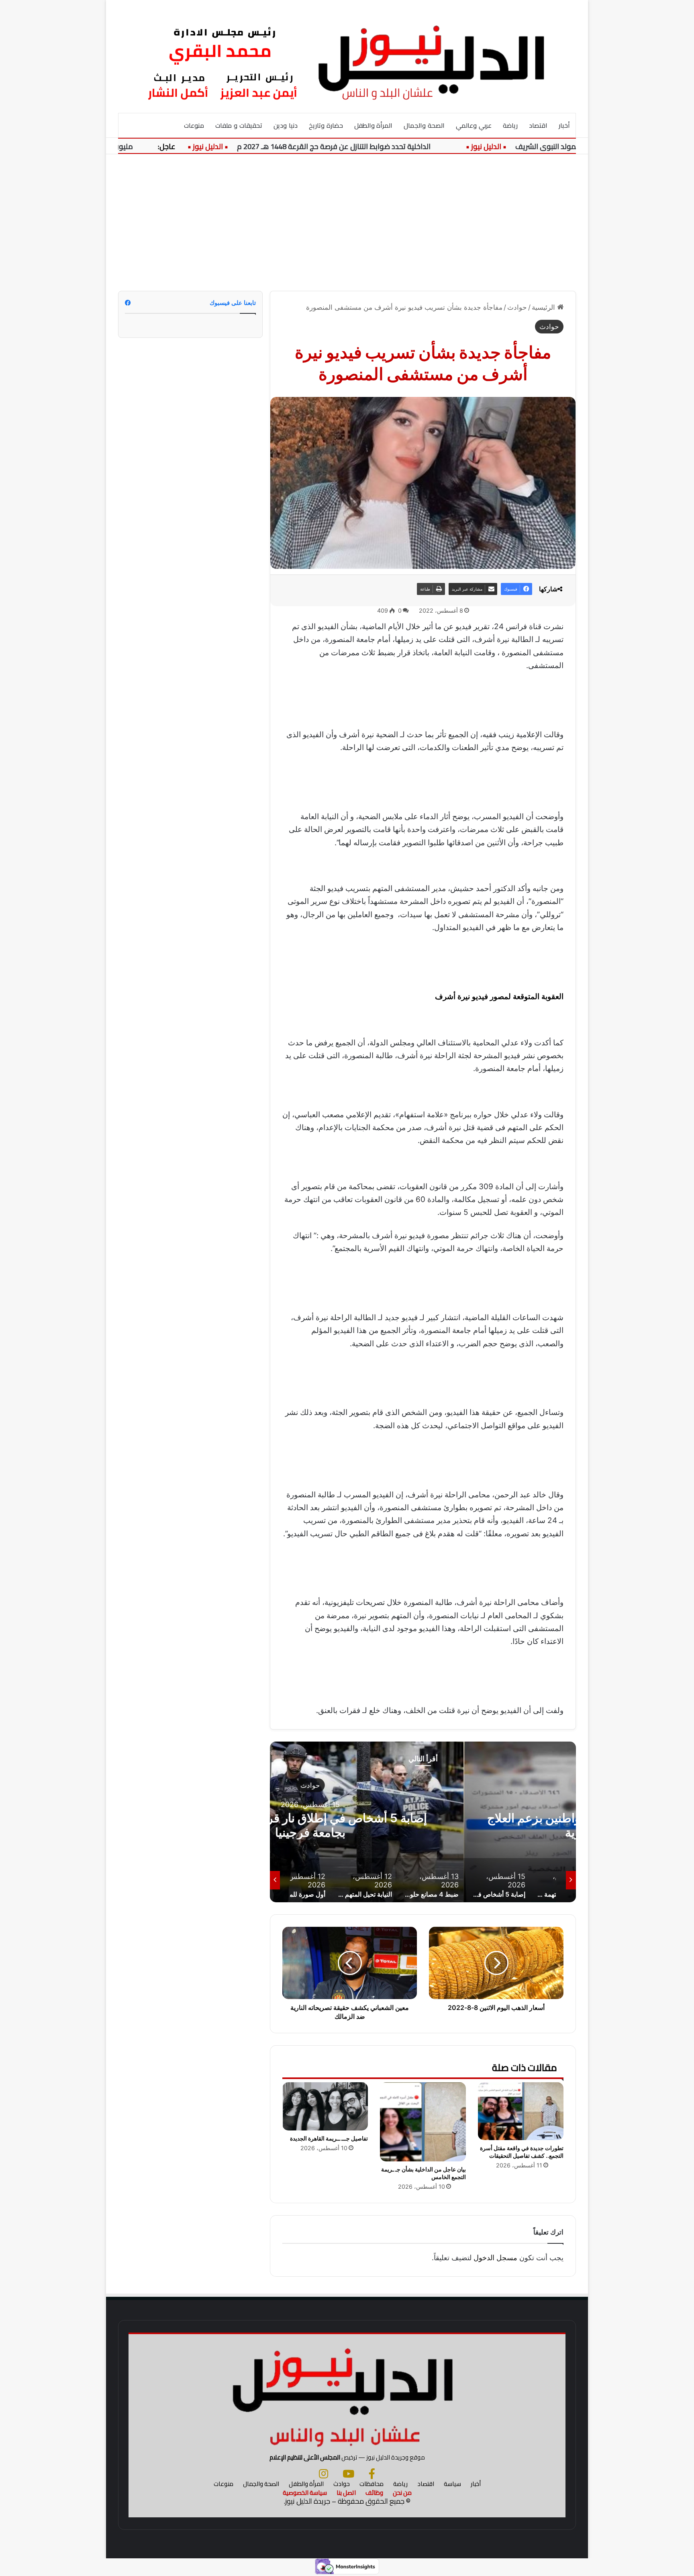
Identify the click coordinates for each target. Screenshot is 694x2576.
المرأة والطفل (374, 125)
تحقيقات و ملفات (239, 125)
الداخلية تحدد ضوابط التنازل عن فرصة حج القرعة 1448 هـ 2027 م (381, 146)
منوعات (194, 125)
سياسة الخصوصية (305, 2493)
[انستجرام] (324, 2474)
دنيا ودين (286, 125)
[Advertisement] (347, 223)
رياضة (510, 125)
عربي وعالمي (474, 125)
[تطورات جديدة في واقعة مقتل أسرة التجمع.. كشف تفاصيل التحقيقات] (521, 2111)
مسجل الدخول (495, 2258)
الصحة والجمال (424, 125)
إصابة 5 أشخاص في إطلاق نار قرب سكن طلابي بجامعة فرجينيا (423, 1825)
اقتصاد (538, 125)
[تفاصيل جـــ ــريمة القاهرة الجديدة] (325, 2106)
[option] (423, 1822)
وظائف (374, 2493)
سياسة (452, 2484)
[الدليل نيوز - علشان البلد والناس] (347, 56)
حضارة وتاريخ (326, 125)
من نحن (402, 2493)
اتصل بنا (346, 2493)
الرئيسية (544, 307)
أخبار (564, 125)
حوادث (517, 307)
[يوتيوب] (348, 2474)
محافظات (371, 2484)
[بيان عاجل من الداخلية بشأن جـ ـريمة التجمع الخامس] (423, 2122)
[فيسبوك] (372, 2474)
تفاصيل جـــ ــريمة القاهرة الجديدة (329, 2138)
